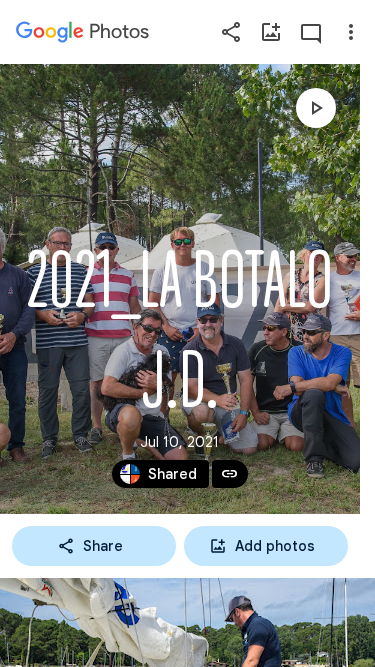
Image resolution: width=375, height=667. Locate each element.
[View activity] (311, 32)
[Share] (231, 32)
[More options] (351, 32)
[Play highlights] (316, 108)
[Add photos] (271, 32)
